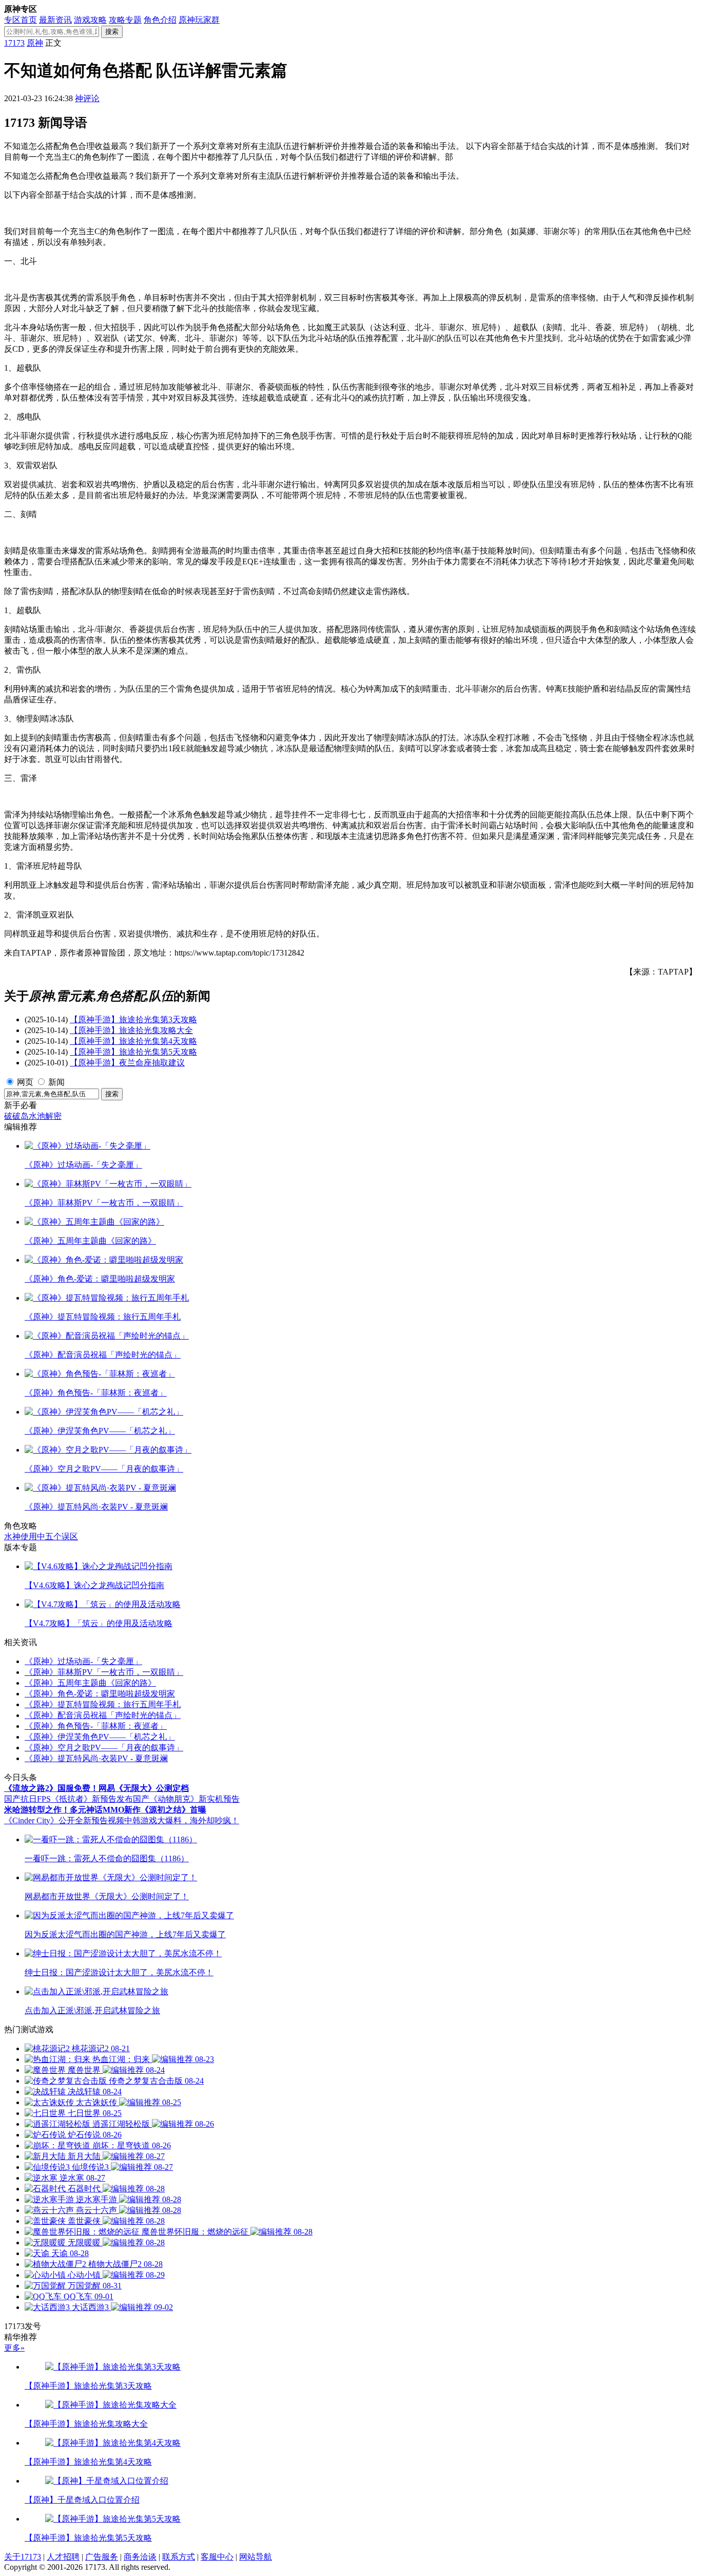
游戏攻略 (90, 20)
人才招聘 (63, 2557)
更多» (14, 2348)
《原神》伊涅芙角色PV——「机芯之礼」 (100, 1737)
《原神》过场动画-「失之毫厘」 (83, 1661)
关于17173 (23, 2557)
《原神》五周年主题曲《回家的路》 (90, 1683)
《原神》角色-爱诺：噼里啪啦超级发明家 (100, 1694)
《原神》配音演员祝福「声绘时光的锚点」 (103, 1715)
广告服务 (102, 2557)
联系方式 (179, 2557)
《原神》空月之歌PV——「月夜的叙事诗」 (104, 1748)
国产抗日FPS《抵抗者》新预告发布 (69, 1799)
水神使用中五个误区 (41, 1537)
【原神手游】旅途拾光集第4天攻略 (133, 1041)
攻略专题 (125, 20)
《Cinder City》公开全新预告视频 (64, 1820)
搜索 (112, 32)
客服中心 (217, 2557)
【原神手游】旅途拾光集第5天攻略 (133, 1052)
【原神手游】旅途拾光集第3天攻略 (133, 1019)
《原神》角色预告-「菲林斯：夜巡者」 (96, 1726)
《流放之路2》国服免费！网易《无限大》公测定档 (96, 1788)
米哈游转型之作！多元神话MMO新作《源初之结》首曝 (105, 1810)
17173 (14, 43)
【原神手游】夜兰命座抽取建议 (127, 1063)
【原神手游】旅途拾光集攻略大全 (131, 1030)
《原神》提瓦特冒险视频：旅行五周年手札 (103, 1704)
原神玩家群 (199, 20)
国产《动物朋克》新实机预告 (186, 1799)
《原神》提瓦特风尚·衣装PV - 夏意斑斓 (96, 1758)
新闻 (56, 1082)
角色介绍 (160, 20)
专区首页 (21, 20)
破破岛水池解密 (33, 1116)
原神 (35, 43)
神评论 (87, 98)
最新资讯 (55, 20)
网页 (25, 1082)
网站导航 (256, 2557)
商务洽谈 (140, 2557)
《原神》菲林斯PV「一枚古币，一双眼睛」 (104, 1672)
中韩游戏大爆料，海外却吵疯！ (182, 1820)
